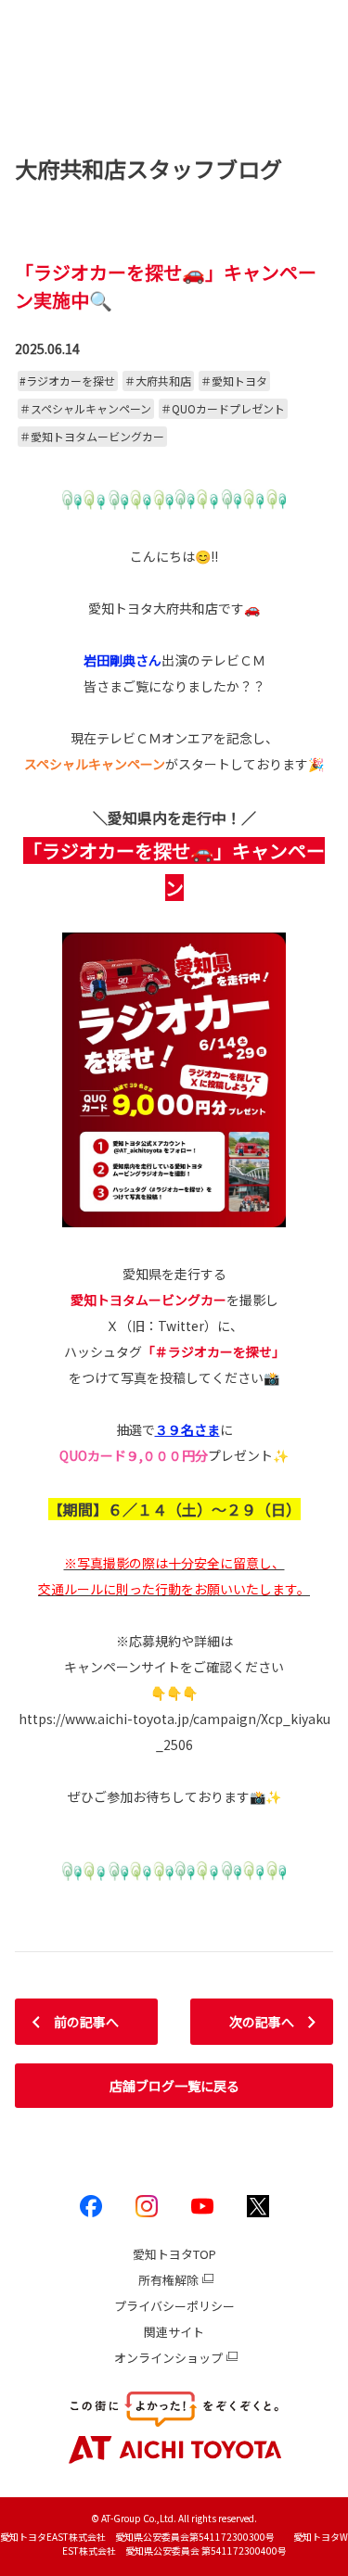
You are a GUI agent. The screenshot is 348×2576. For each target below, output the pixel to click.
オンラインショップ (168, 2358)
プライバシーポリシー (174, 2306)
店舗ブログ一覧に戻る (174, 2086)
